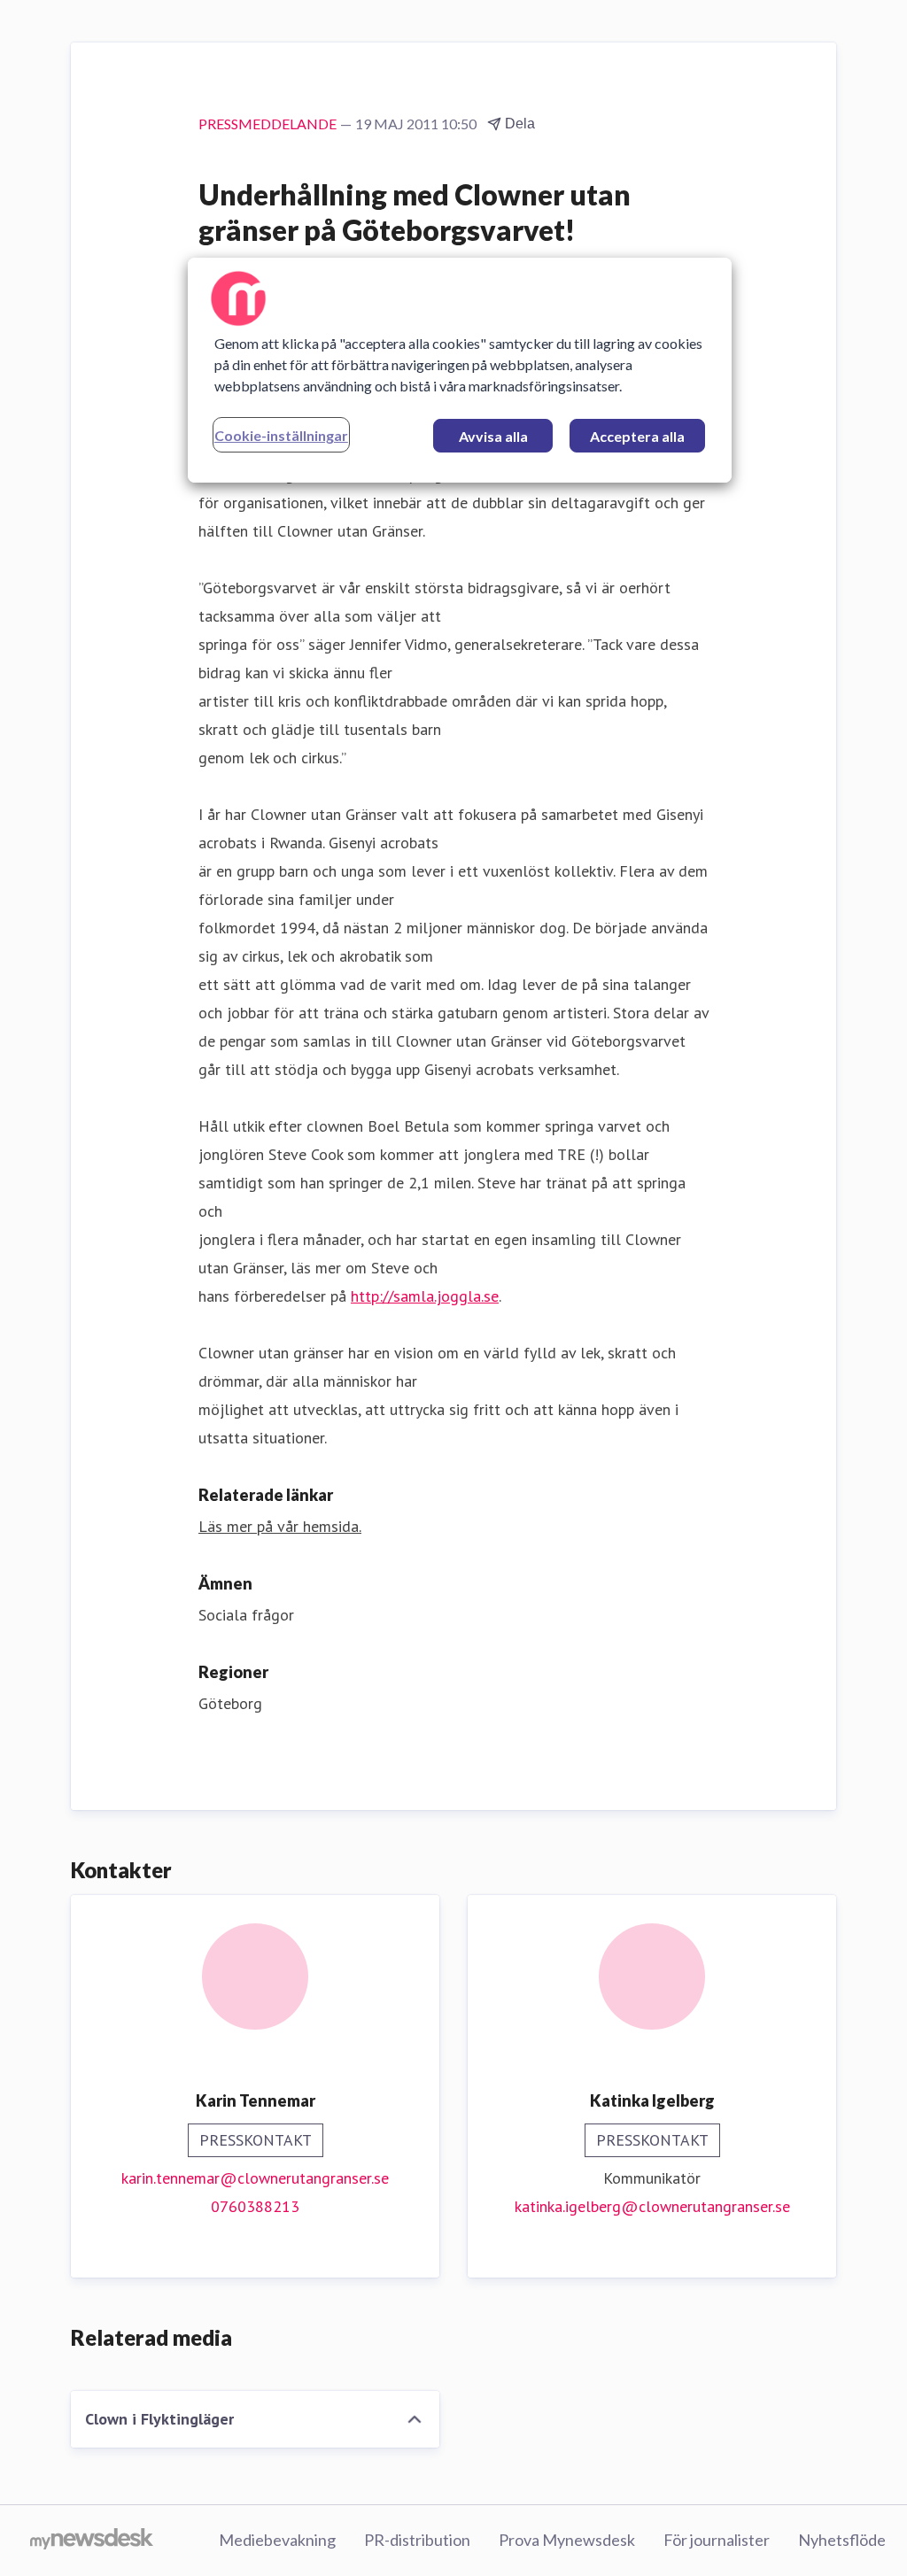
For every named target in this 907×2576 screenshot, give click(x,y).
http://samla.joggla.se (425, 1296)
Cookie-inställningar (281, 435)
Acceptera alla (637, 436)
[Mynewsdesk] (92, 2541)
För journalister (717, 2540)
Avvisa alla (493, 436)
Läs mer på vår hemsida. (280, 1526)
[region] (460, 370)
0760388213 (255, 2206)
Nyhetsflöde (842, 2540)
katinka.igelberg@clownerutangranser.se (652, 2206)
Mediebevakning (277, 2540)
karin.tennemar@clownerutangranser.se (255, 2178)
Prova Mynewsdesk (567, 2540)
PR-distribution (417, 2540)
